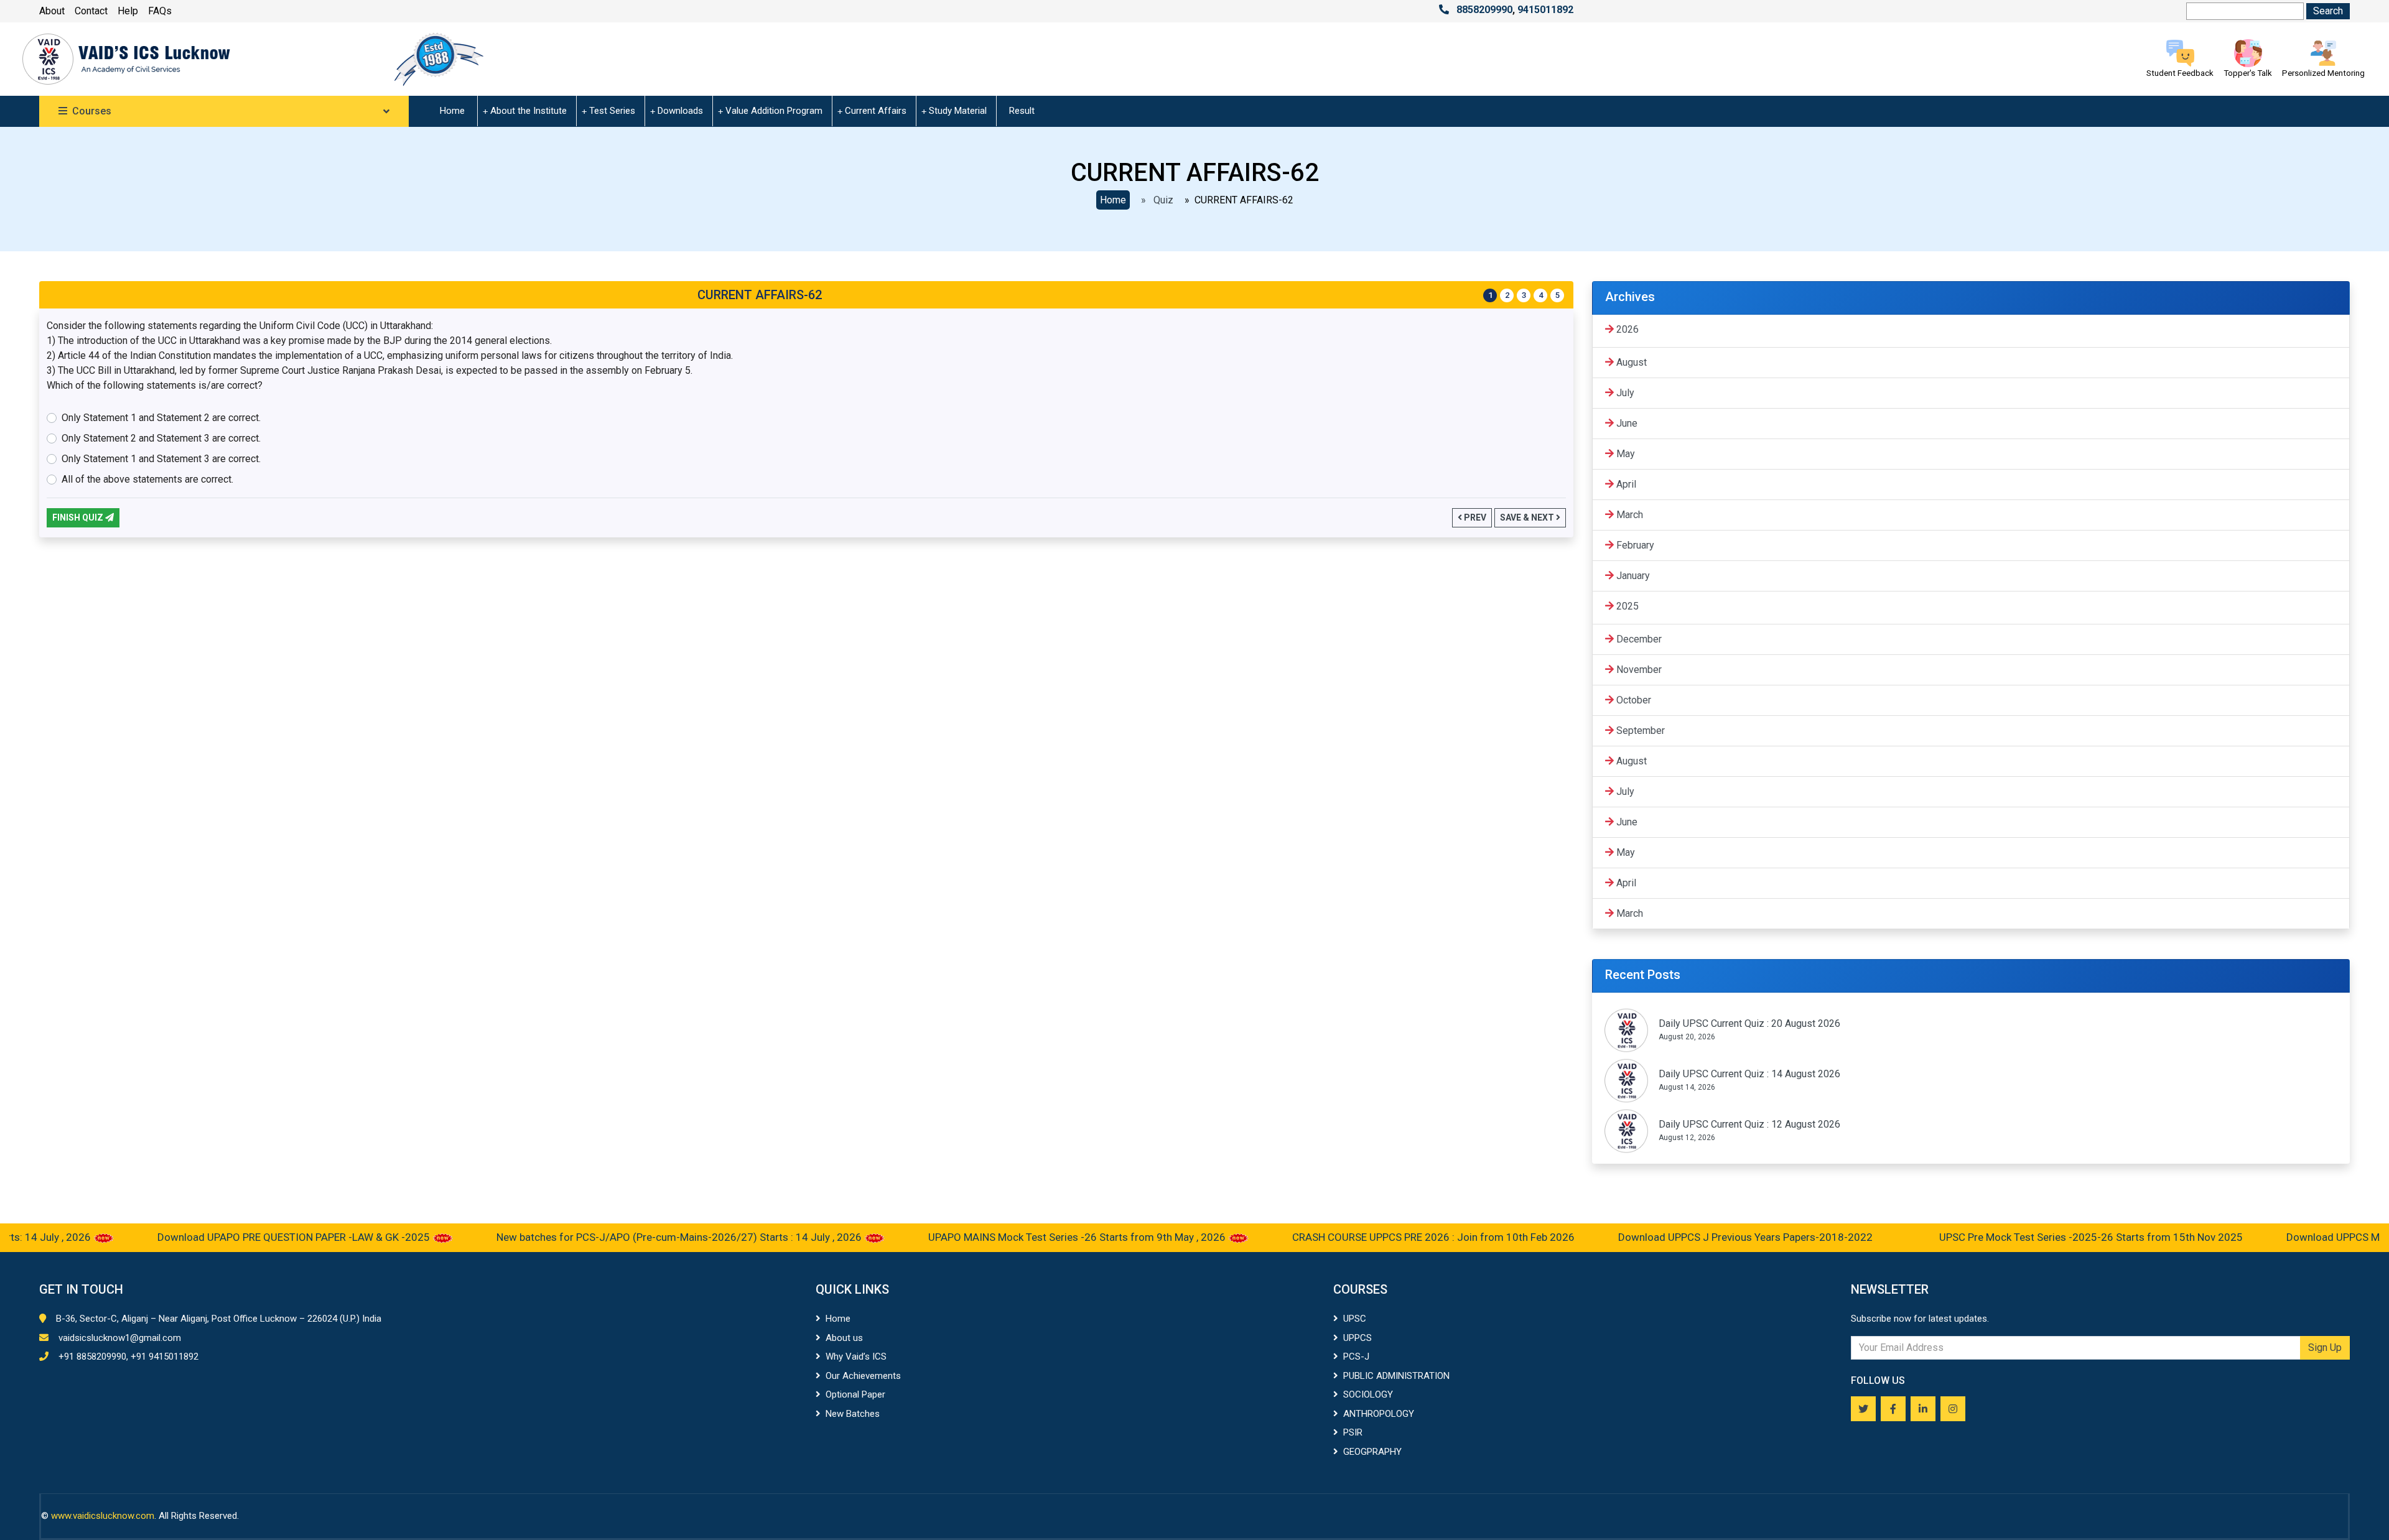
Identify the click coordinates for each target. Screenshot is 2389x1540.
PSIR (1353, 1432)
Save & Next (1528, 517)
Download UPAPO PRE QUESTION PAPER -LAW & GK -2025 (241, 1237)
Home (452, 111)
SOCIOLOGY (1368, 1394)
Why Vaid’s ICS (856, 1357)
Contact (91, 11)
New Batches (853, 1414)
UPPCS (1357, 1338)
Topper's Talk (2248, 73)
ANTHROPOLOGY (1379, 1414)
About (52, 11)
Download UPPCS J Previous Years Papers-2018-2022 (1693, 1237)
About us (844, 1338)
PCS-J (1356, 1357)
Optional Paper (855, 1394)
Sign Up (2325, 1347)
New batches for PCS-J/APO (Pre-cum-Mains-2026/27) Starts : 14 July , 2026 (626, 1237)
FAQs (160, 11)
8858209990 (1484, 10)
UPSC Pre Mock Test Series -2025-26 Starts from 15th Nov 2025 (2037, 1237)
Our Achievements (863, 1376)
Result (1022, 111)
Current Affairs (876, 111)
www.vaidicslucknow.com (103, 1516)
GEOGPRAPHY (1372, 1452)
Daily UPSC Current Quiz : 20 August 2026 (1749, 1023)
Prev (1474, 517)
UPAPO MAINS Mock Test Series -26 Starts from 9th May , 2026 (1024, 1237)
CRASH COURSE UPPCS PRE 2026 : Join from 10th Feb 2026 (1379, 1237)
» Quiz (1155, 200)
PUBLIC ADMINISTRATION (1396, 1376)
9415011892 (1545, 10)
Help (128, 11)
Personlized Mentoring (2323, 73)
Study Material (958, 111)
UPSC (1355, 1319)
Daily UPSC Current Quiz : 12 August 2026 (1749, 1124)
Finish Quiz (79, 517)
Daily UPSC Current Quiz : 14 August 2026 (1749, 1074)
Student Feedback (2180, 73)
